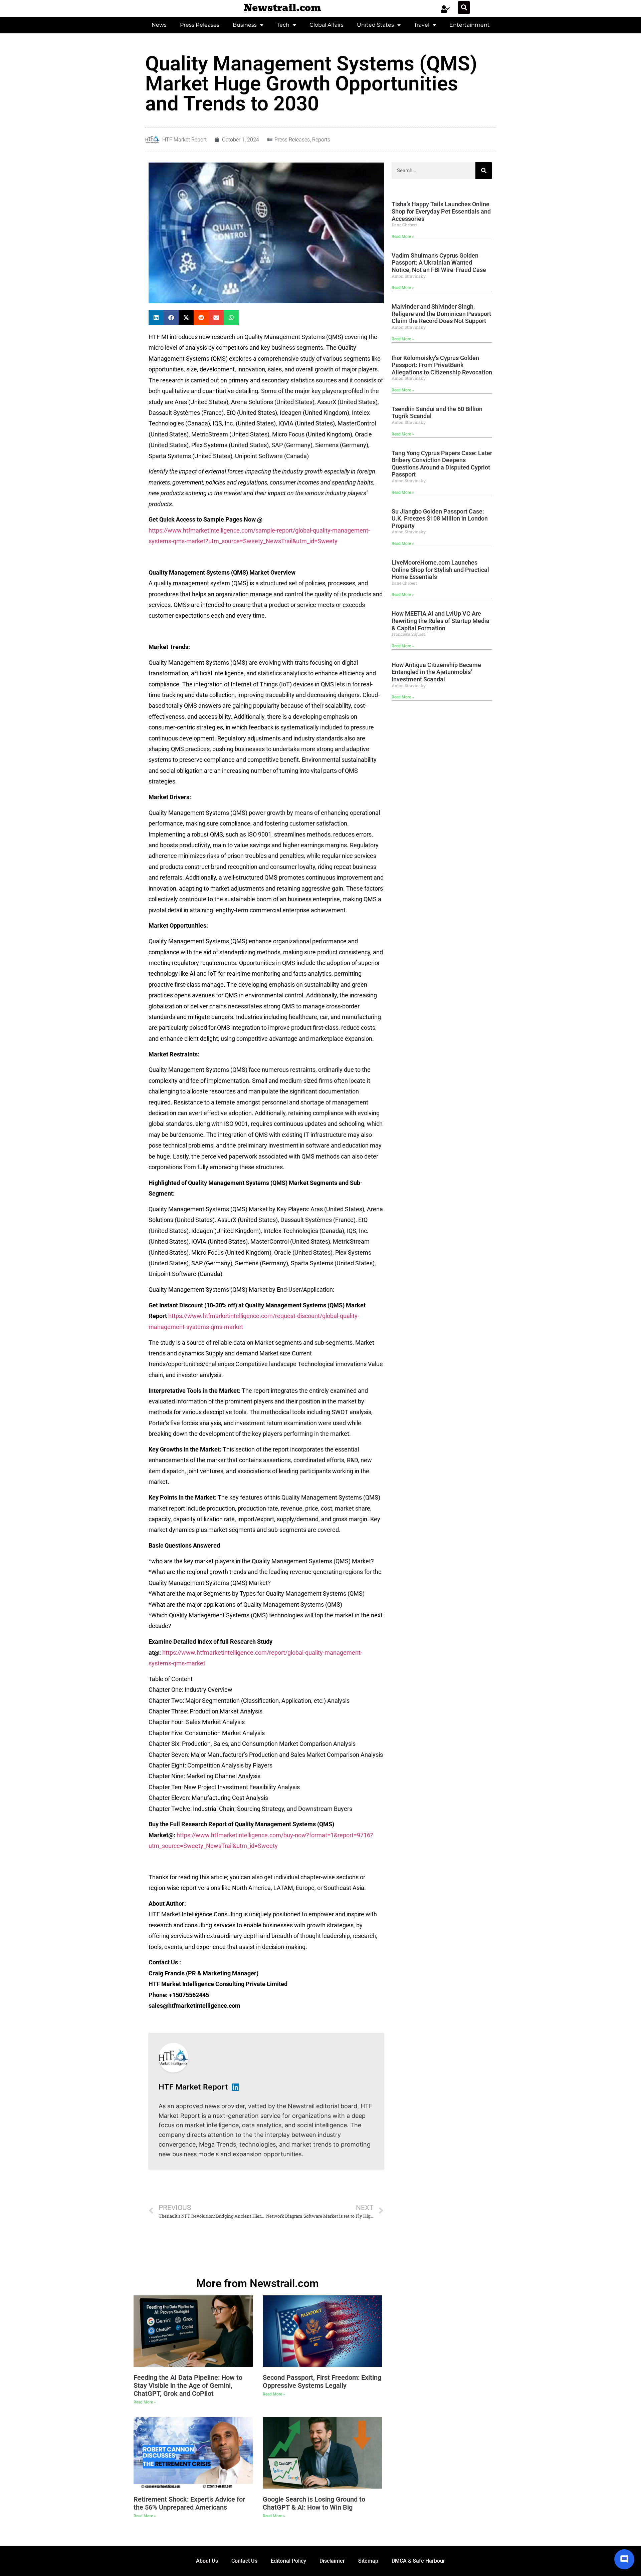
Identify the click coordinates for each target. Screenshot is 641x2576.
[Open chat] (624, 2559)
